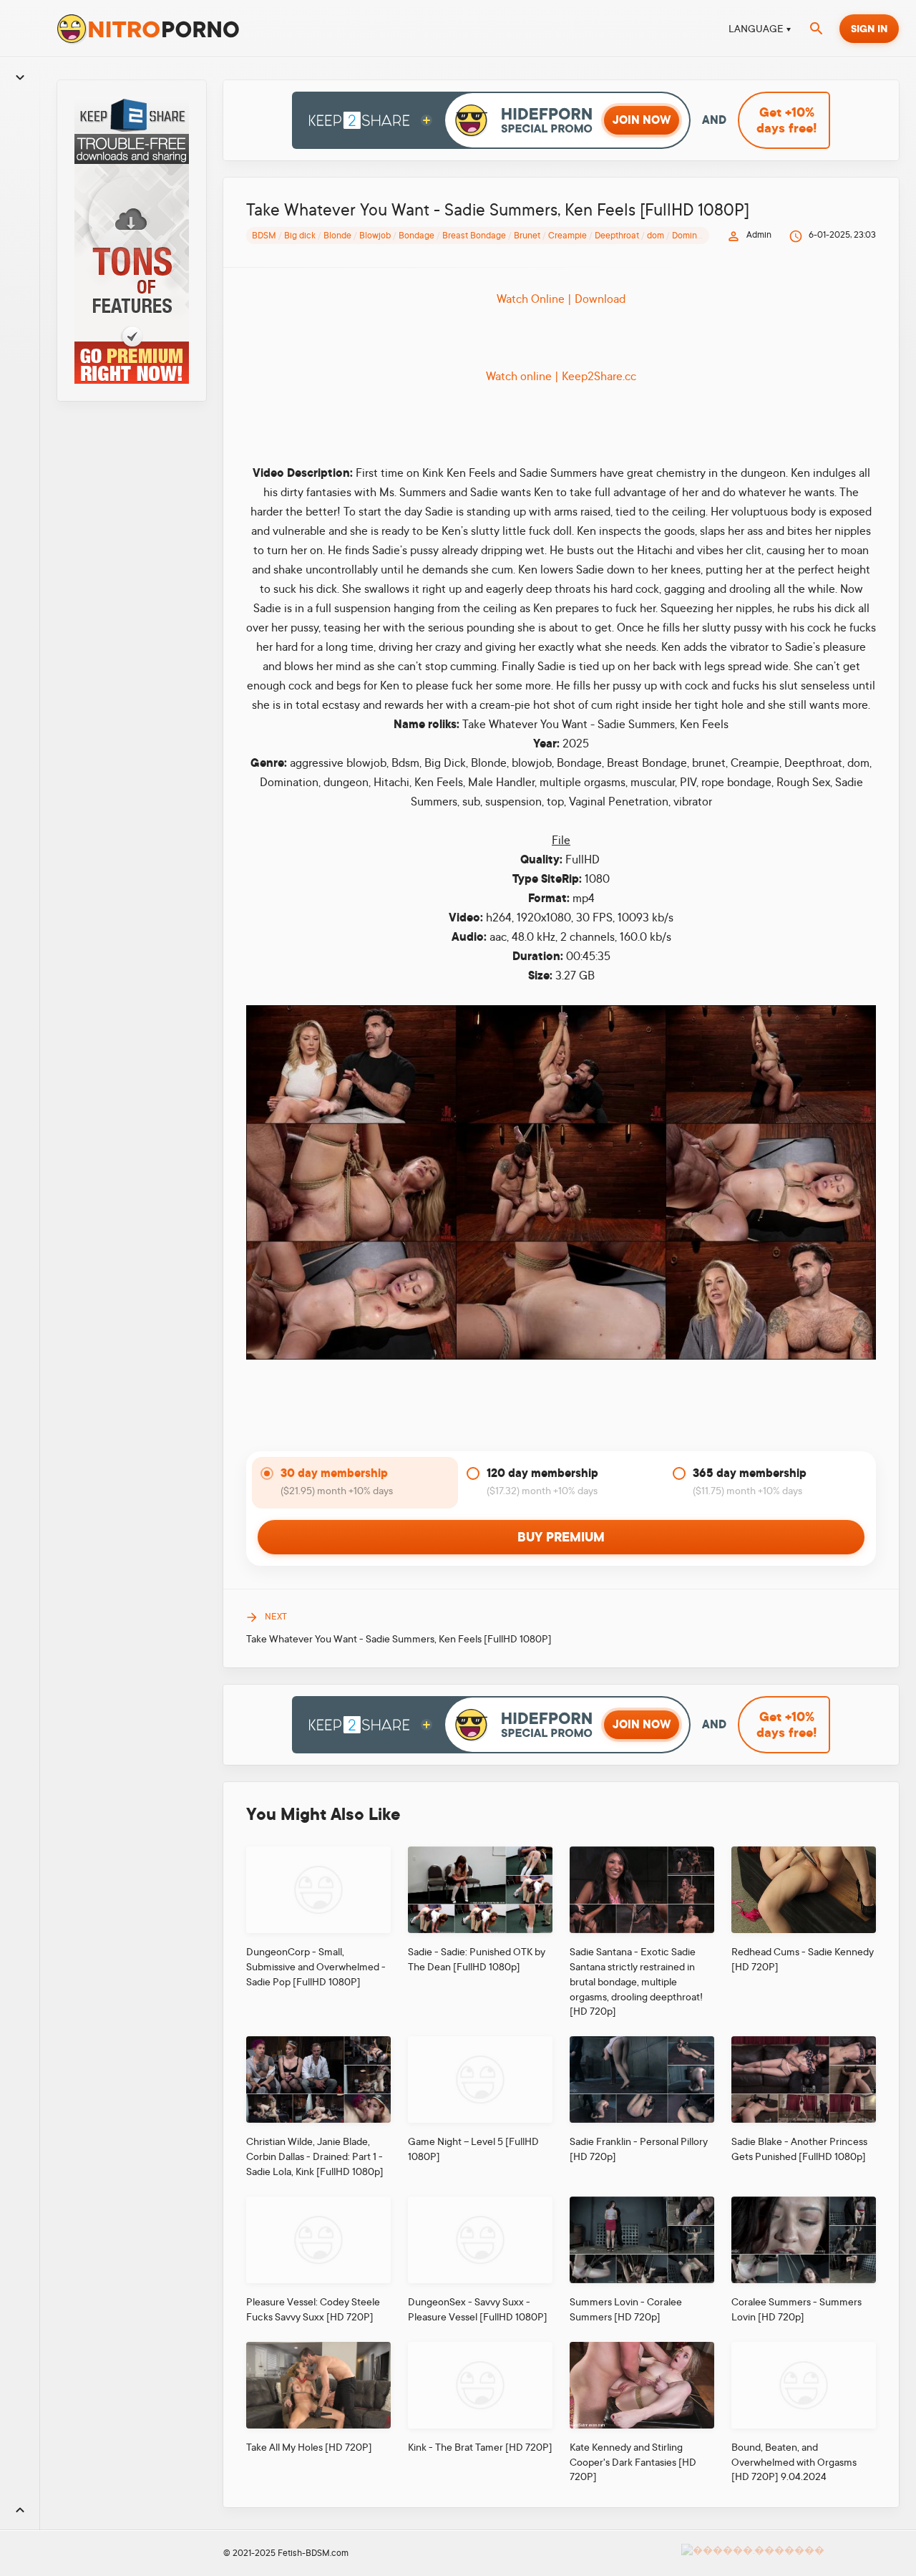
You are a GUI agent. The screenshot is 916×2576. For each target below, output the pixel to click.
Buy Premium (561, 1537)
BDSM (264, 236)
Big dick (300, 236)
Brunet (527, 236)
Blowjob (375, 236)
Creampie (567, 236)
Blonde (337, 236)
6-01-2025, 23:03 (842, 235)
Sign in (869, 29)
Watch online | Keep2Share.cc (561, 377)
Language (756, 29)
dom (656, 236)
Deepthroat (617, 236)
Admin (759, 235)
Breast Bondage (474, 236)
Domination (695, 236)
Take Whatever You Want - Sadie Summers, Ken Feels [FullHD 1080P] (399, 1639)
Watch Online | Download (561, 299)
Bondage (416, 236)
